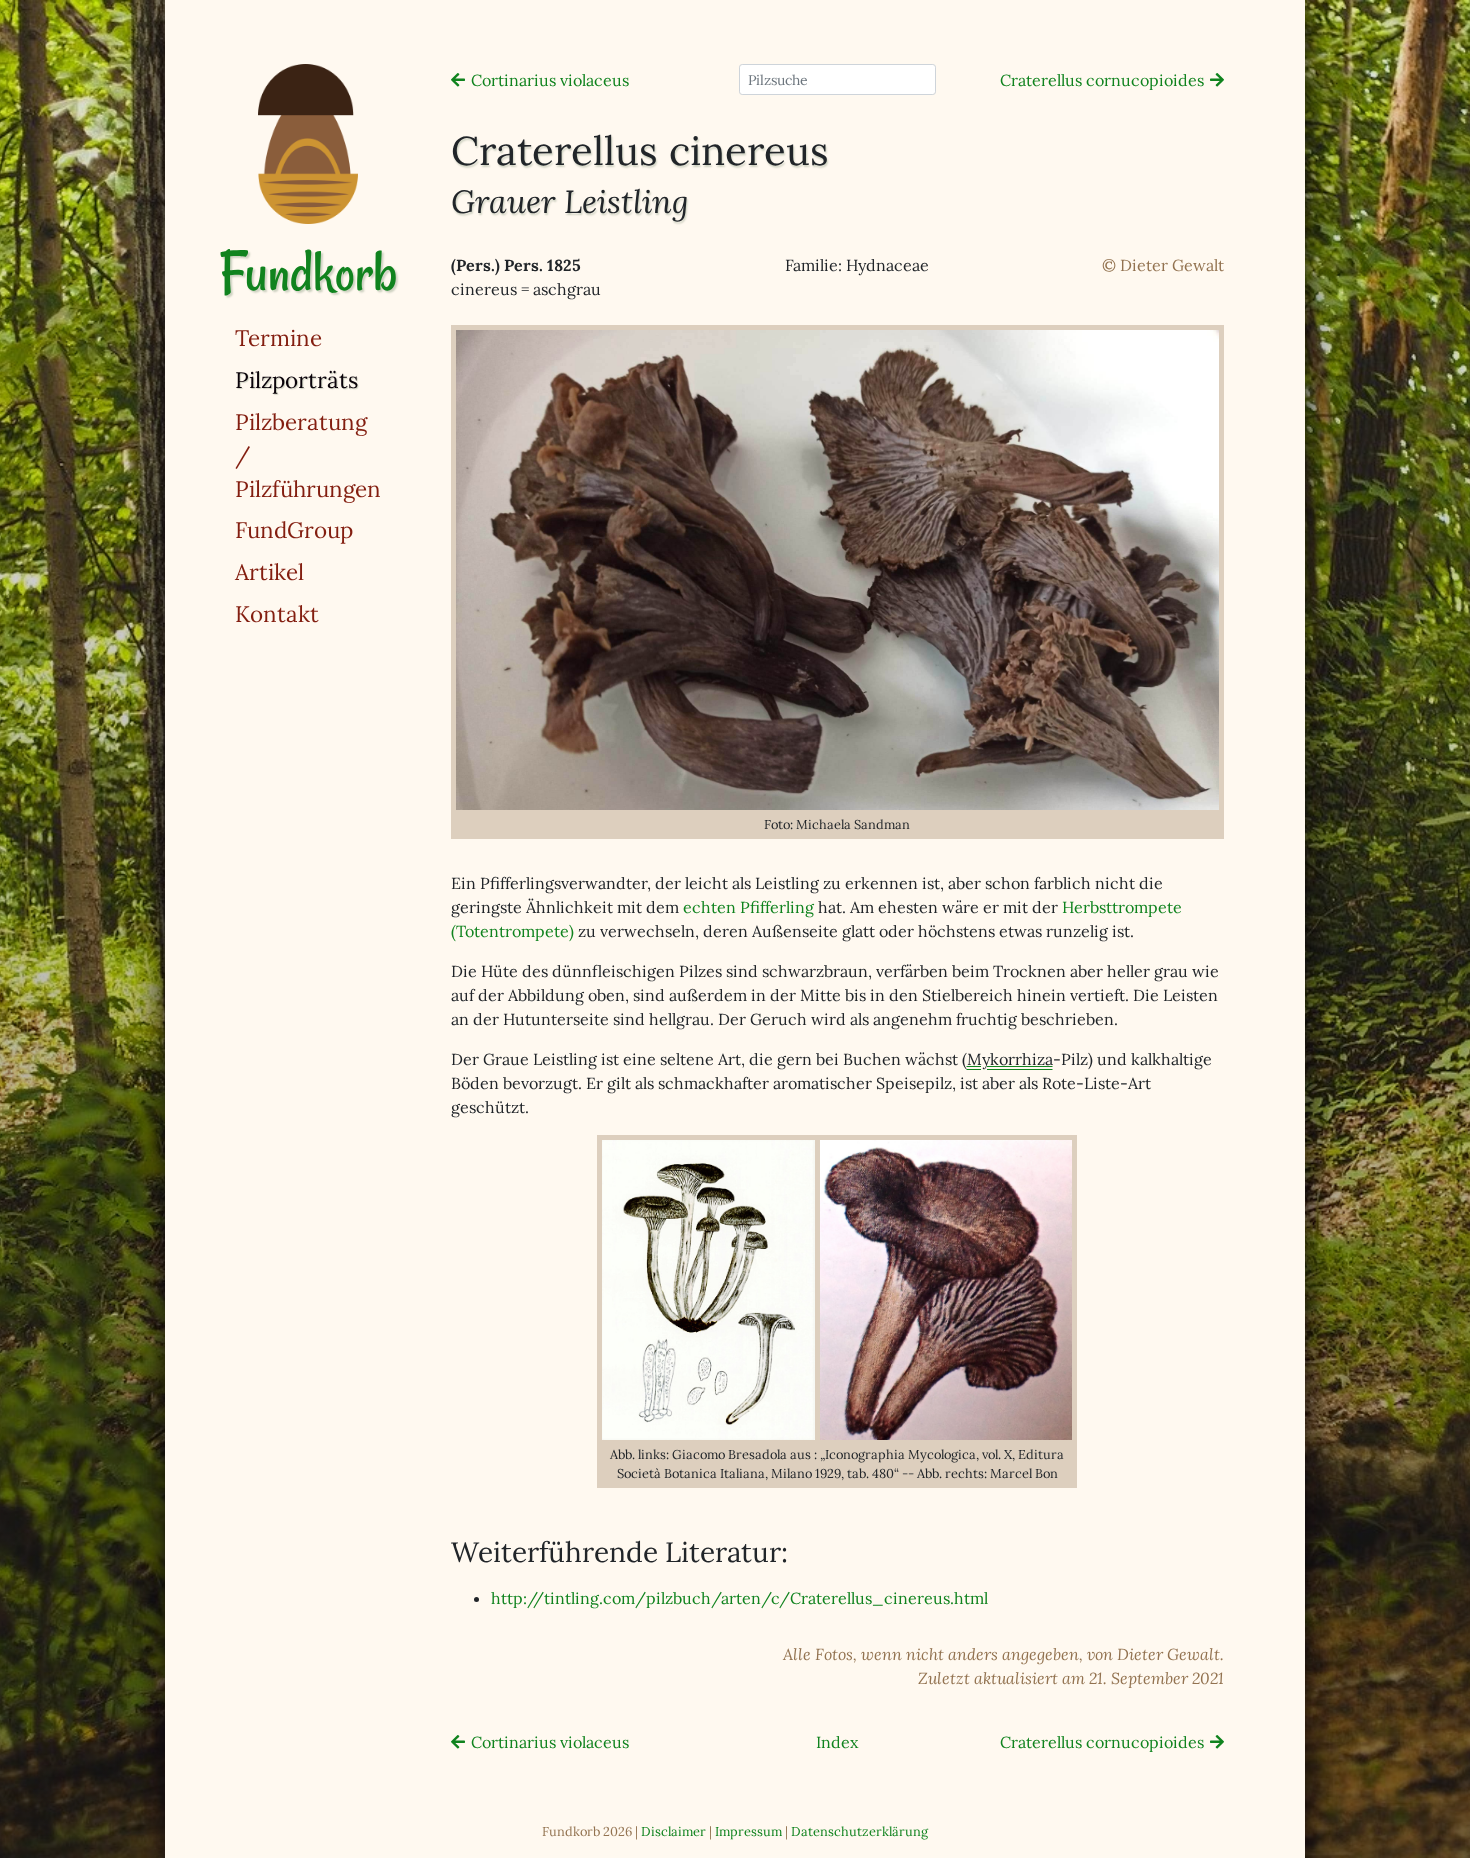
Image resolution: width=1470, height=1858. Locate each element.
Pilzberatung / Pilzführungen (308, 455)
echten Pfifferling (748, 907)
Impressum (748, 1831)
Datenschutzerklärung (859, 1831)
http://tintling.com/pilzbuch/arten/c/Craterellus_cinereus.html (739, 1598)
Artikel (269, 571)
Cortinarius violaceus (550, 80)
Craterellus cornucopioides (1102, 80)
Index (837, 1742)
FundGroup (294, 529)
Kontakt (277, 613)
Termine (278, 337)
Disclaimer (673, 1831)
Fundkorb (308, 272)
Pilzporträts (348, 379)
